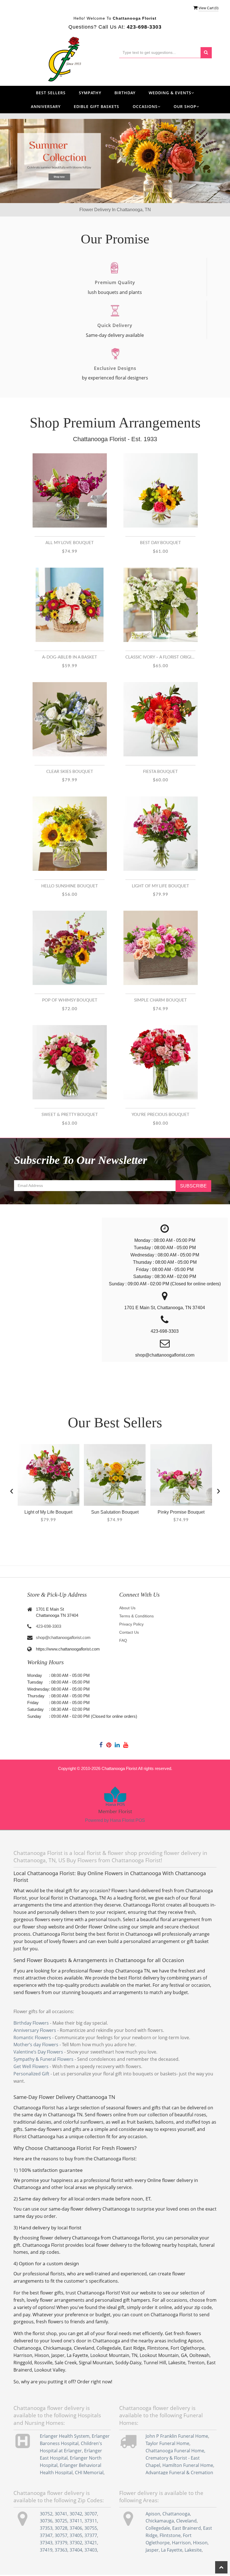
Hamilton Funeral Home (188, 2465)
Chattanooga (176, 2514)
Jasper (152, 2550)
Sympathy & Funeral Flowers (43, 2059)
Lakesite (193, 2550)
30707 (91, 2514)
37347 (46, 2535)
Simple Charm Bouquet (160, 1000)
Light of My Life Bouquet (160, 886)
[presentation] (12, 1490)
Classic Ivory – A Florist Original (160, 657)
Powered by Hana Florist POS (115, 1820)
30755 (91, 2528)
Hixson (200, 2543)
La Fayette (172, 2550)
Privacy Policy (131, 1624)
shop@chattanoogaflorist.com (63, 1637)
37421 (91, 2543)
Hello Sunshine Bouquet (70, 886)
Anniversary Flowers (35, 2030)
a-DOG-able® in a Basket (70, 657)
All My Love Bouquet (70, 543)
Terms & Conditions (136, 1616)
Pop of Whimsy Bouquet (70, 1000)
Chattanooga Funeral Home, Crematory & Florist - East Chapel (175, 2458)
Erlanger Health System (65, 2436)
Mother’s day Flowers (36, 2045)
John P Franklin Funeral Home (177, 2436)
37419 (46, 2550)
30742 (76, 2514)
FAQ (123, 1640)
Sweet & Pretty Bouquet (70, 1115)
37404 (76, 2550)
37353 (46, 2528)
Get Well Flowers (31, 2066)
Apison (153, 2514)
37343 (46, 2543)
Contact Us (129, 1632)
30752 (46, 2514)
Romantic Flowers (32, 2038)
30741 (61, 2514)
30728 (61, 2528)
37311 (91, 2521)
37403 (91, 2550)
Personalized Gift (31, 2074)
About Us (127, 1608)
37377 (91, 2535)
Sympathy (90, 93)
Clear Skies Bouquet (70, 772)
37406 (76, 2528)
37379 (61, 2543)
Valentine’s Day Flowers (38, 2052)
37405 (76, 2535)
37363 (61, 2550)
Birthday (125, 93)
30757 (61, 2535)
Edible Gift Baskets (96, 106)
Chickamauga (160, 2521)
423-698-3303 (49, 1626)
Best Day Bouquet (160, 543)
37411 (76, 2521)
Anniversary (46, 106)
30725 (61, 2521)
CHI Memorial (89, 2473)
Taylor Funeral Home (167, 2443)
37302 (76, 2543)
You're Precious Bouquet (160, 1115)
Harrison (181, 2543)
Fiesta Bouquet (160, 772)
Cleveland (186, 2521)
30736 (46, 2521)
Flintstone (170, 2535)
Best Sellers (51, 93)
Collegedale (158, 2528)
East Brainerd (187, 2528)
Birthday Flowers (31, 2023)
